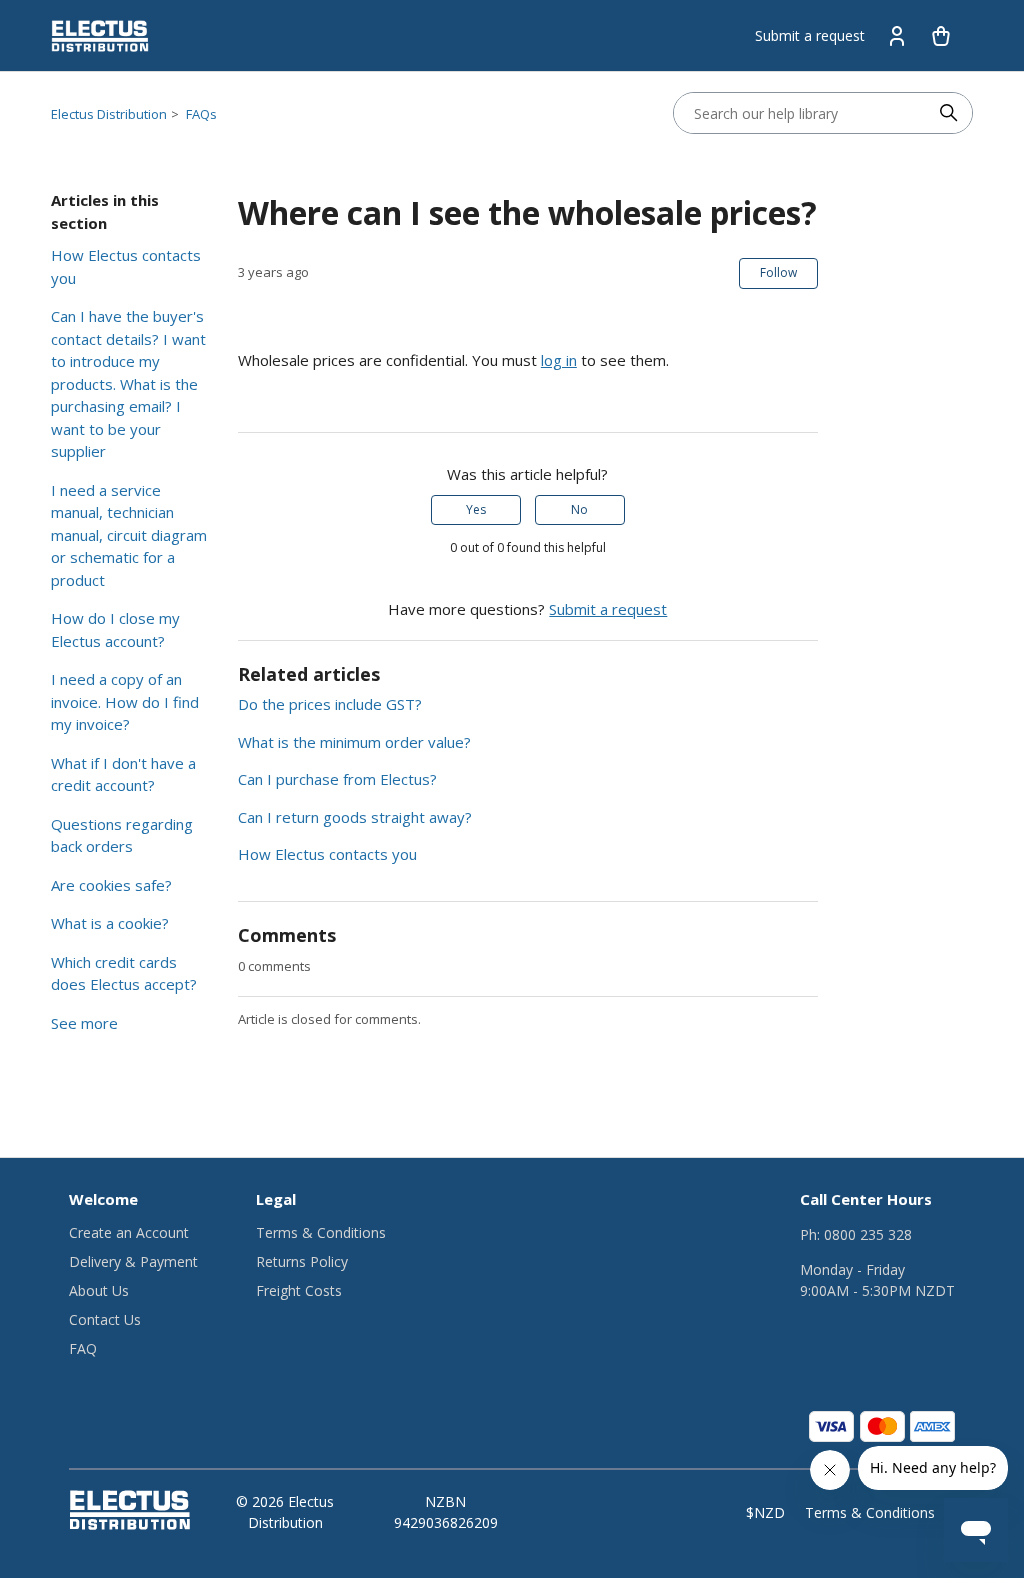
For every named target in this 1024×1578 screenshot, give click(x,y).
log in (559, 360)
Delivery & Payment (133, 1261)
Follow (778, 272)
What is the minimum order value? (354, 742)
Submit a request (810, 35)
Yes (476, 509)
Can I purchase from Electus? (337, 779)
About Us (99, 1290)
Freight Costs (299, 1290)
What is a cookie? (110, 923)
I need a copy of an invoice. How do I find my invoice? (125, 701)
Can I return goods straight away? (355, 817)
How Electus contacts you (126, 266)
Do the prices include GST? (330, 704)
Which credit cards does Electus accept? (124, 973)
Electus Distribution (109, 114)
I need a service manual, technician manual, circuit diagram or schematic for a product (129, 535)
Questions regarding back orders (122, 835)
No (579, 509)
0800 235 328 (868, 1234)
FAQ (83, 1348)
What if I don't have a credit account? (123, 774)
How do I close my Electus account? (115, 629)
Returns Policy (302, 1261)
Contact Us (105, 1319)
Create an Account (129, 1232)
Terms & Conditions (321, 1232)
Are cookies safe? (111, 885)
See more (84, 1023)
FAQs (201, 114)
